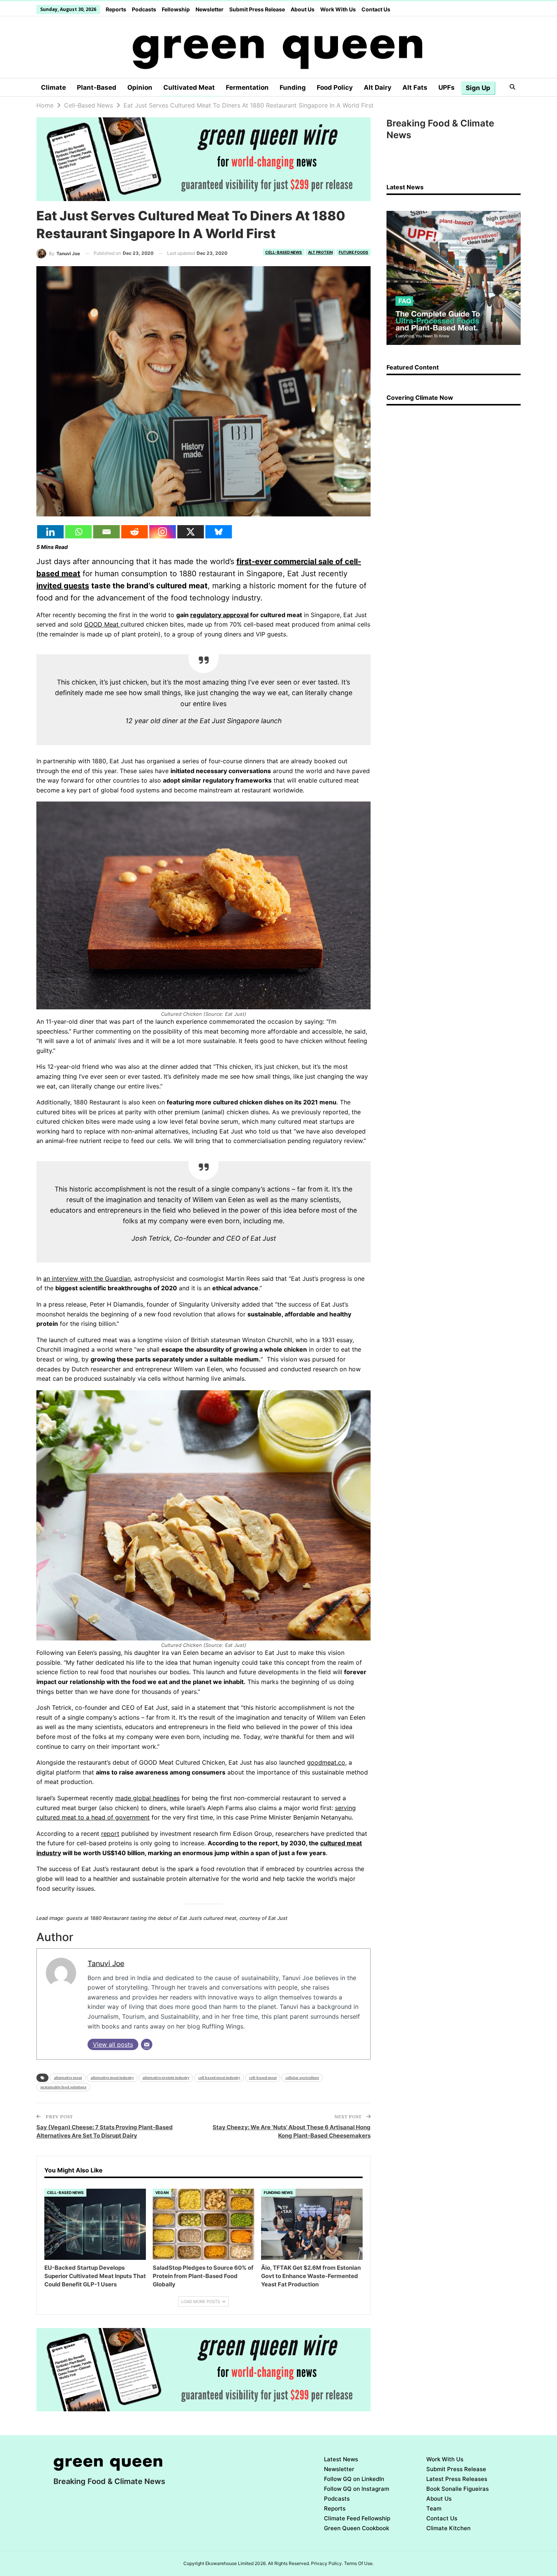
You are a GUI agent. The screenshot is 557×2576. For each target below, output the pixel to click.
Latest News (341, 2459)
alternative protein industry (166, 2078)
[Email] (106, 532)
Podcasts (144, 9)
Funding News (278, 2192)
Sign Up (478, 88)
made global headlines (147, 1798)
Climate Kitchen (448, 2528)
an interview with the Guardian (87, 1279)
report (110, 1834)
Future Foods (354, 252)
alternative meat (68, 2078)
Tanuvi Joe (106, 1963)
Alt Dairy (378, 87)
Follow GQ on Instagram (357, 2489)
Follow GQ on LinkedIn (354, 2479)
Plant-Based (97, 87)
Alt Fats (415, 87)
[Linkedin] (50, 532)
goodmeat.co (326, 1762)
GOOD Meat (102, 624)
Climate (53, 87)
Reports (116, 9)
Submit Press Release (257, 9)
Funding (293, 87)
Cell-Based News (284, 252)
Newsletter (210, 9)
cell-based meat (263, 2078)
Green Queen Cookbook (357, 2528)
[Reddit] (135, 532)
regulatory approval (219, 615)
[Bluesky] (219, 532)
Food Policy (335, 87)
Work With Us (338, 9)
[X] (191, 532)
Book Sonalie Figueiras (458, 2489)
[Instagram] (163, 532)
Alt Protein (320, 252)
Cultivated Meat (189, 87)
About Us (303, 9)
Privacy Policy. (327, 2563)
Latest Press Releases (457, 2479)
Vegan (162, 2192)
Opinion (140, 87)
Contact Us (376, 9)
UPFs (447, 87)
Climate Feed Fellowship (357, 2518)
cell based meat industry (219, 2078)
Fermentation (247, 87)
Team (434, 2508)
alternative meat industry (112, 2078)
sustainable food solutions (63, 2087)
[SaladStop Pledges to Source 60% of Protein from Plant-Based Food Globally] (203, 2224)
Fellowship (176, 9)
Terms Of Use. (359, 2563)
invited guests (63, 586)
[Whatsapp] (78, 532)
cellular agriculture (302, 2078)
